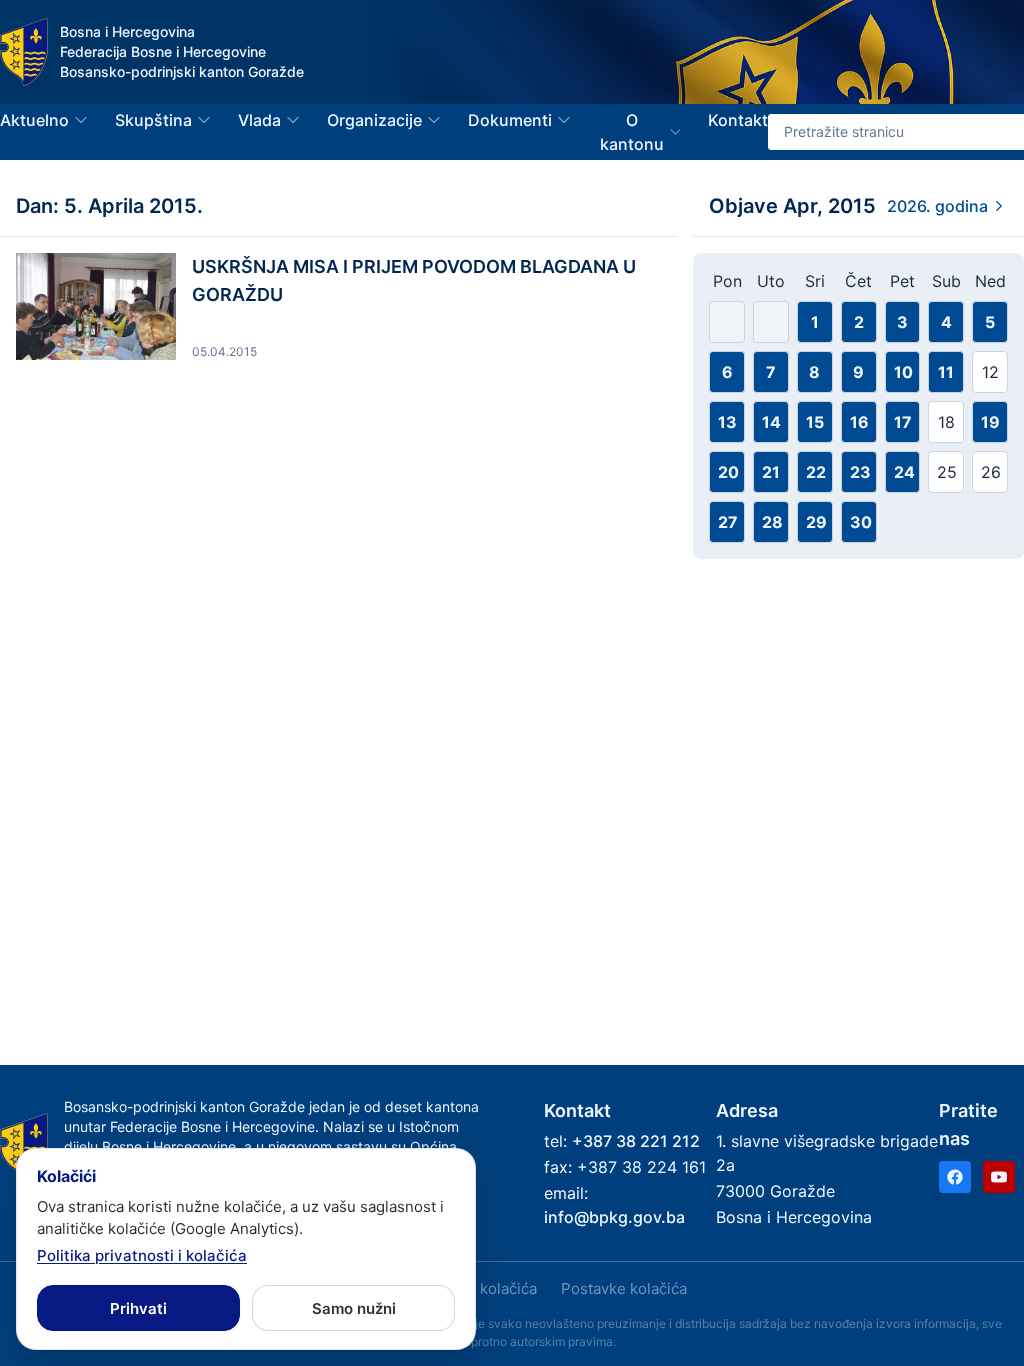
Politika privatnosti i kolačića (142, 1255)
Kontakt (738, 120)
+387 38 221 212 (636, 1141)
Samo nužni (354, 1308)
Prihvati (138, 1308)
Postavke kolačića (624, 1288)
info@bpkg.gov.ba (614, 1217)
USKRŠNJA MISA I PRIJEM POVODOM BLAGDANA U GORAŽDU (414, 280)
